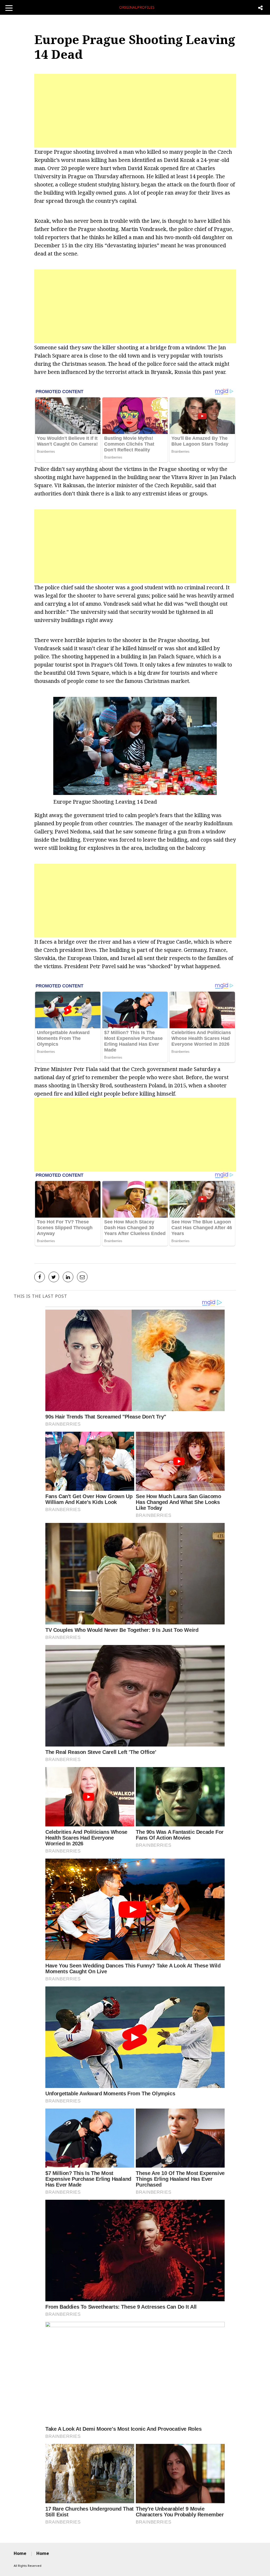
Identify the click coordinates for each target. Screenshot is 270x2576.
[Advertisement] (135, 111)
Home (20, 2553)
